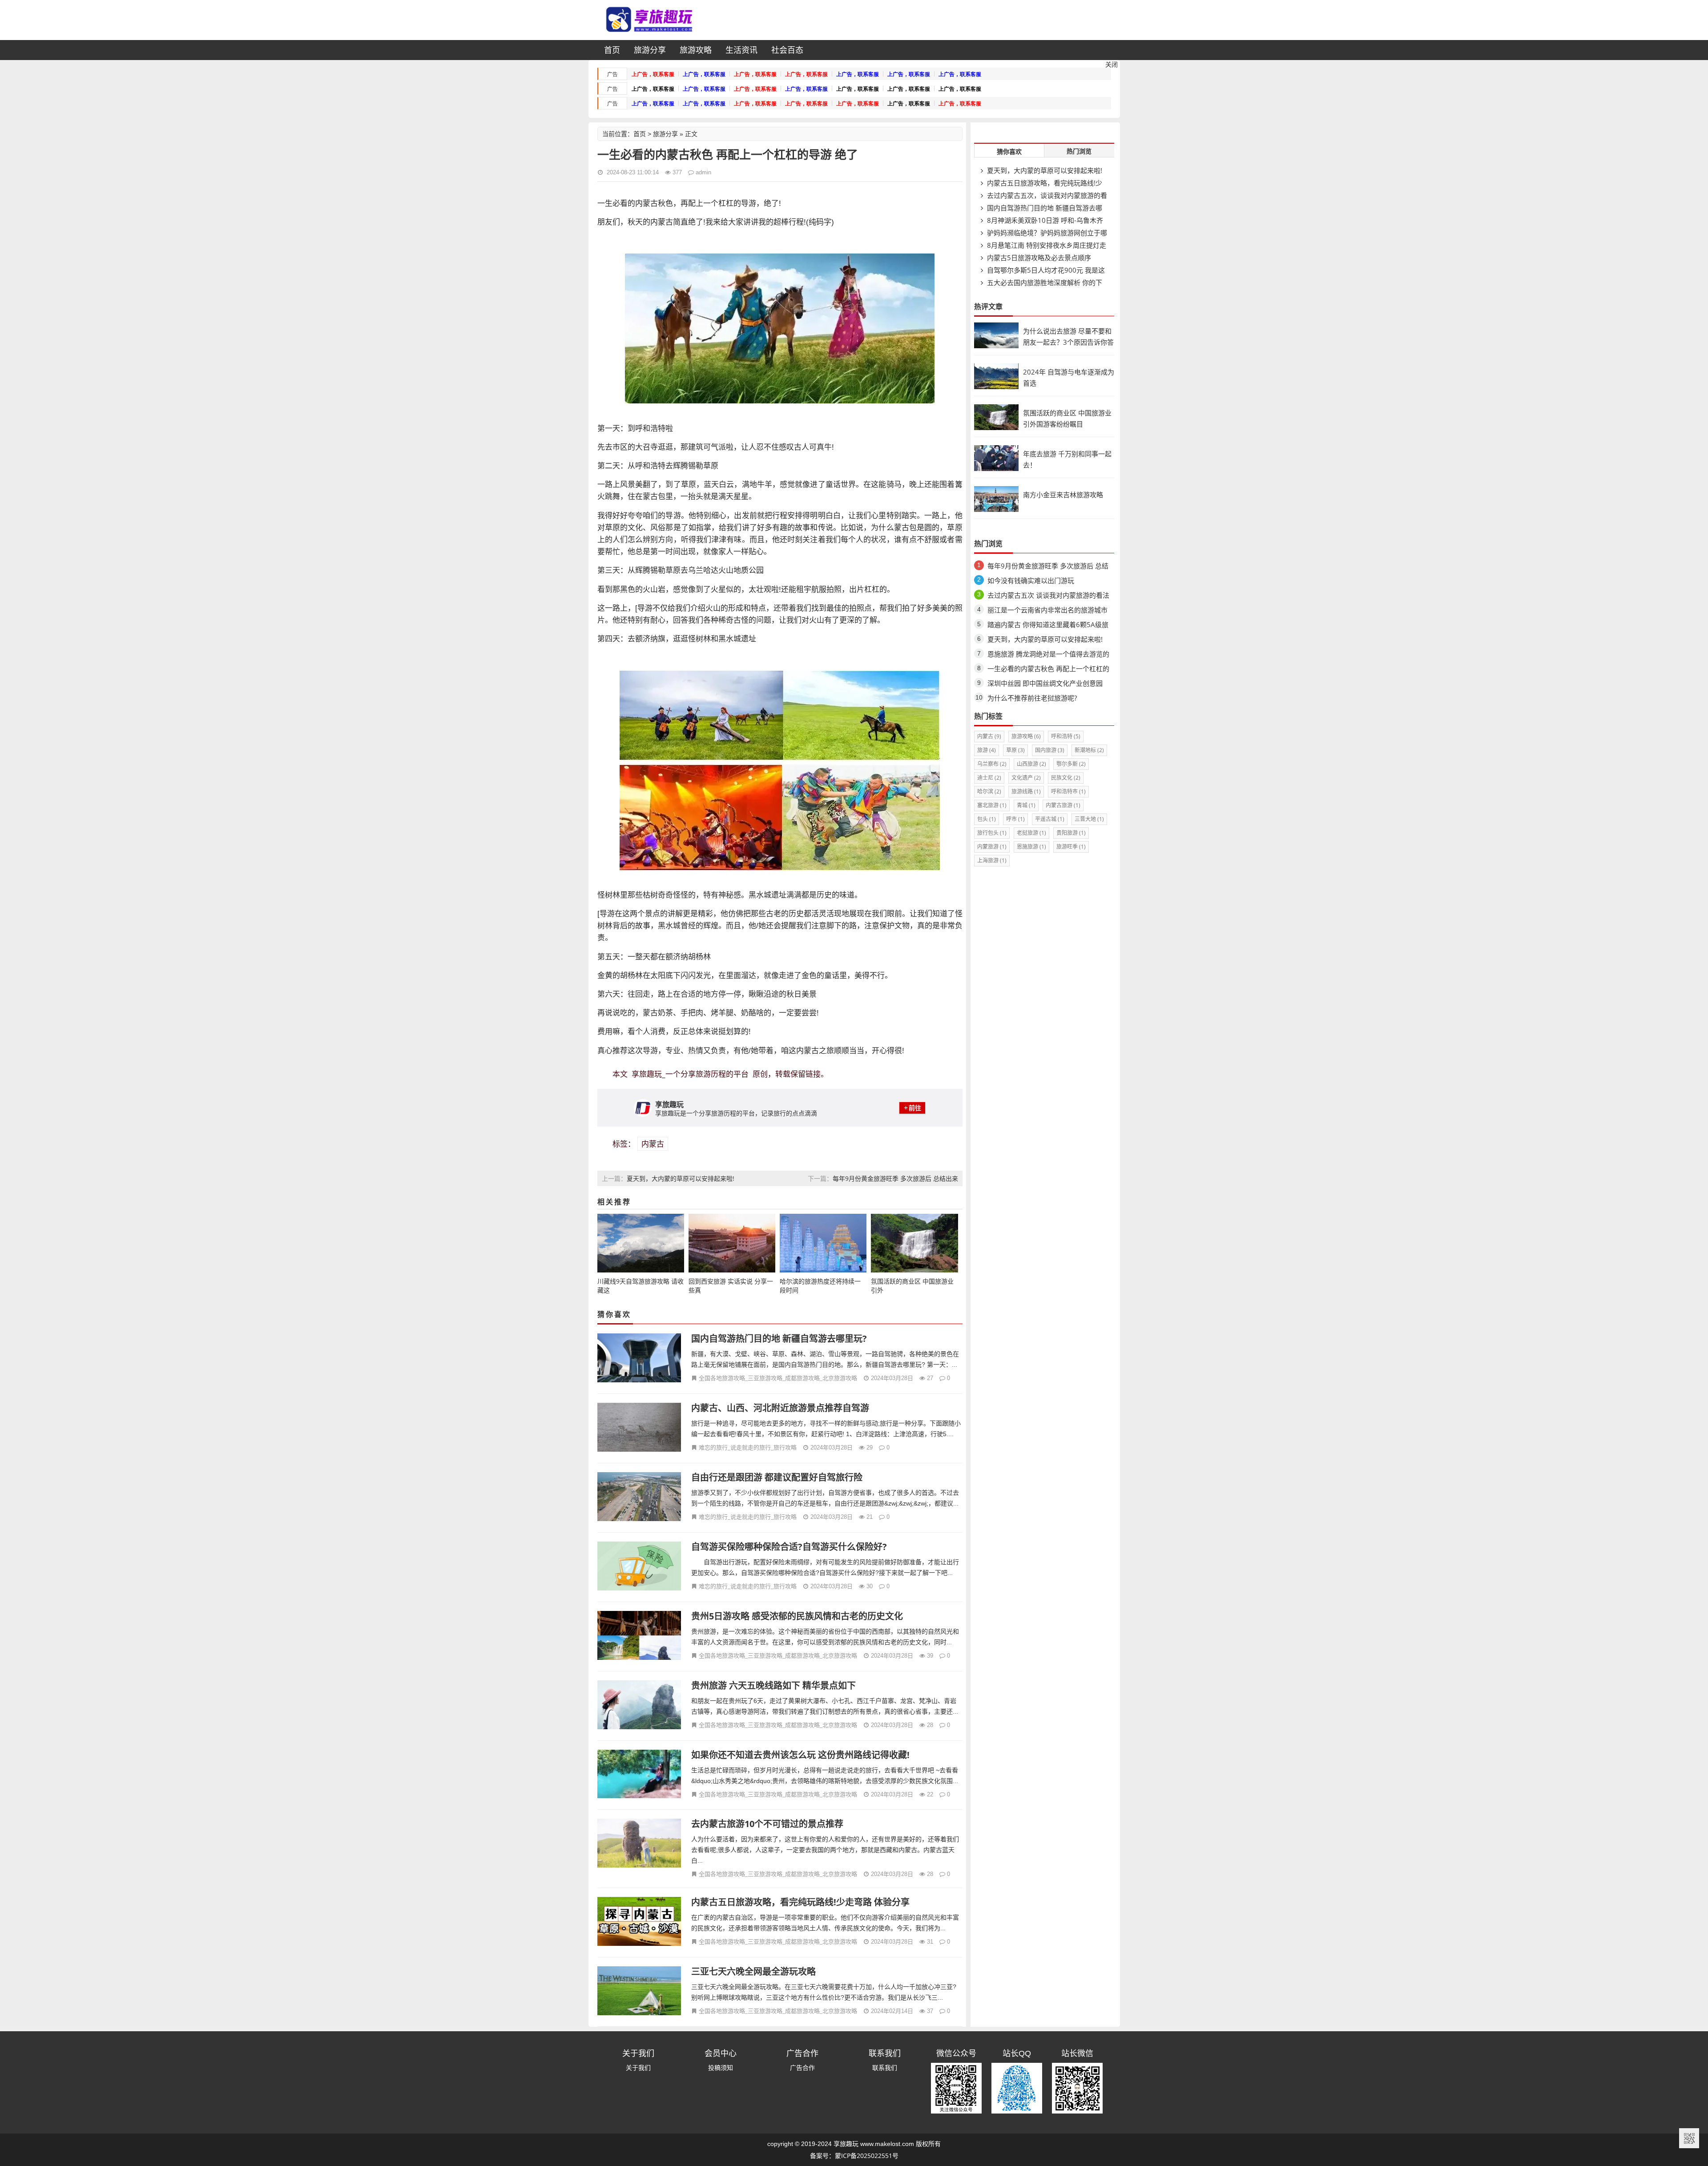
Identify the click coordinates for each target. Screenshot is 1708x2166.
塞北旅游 (992, 805)
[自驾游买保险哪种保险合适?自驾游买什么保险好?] (639, 1567)
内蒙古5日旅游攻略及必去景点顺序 (1038, 258)
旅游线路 (1026, 791)
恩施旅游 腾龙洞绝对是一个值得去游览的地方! (1048, 655)
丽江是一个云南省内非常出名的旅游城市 (1047, 610)
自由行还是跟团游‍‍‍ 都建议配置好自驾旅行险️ (777, 1477)
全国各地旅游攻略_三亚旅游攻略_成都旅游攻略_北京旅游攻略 (778, 1378)
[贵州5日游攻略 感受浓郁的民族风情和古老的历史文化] (639, 1637)
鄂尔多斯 (1071, 764)
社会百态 (787, 50)
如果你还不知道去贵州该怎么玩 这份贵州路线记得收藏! (800, 1755)
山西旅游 (1031, 764)
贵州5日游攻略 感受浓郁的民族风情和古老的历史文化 (797, 1616)
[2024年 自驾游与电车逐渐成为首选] (996, 387)
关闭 (1112, 64)
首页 (612, 50)
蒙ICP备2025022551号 (867, 2156)
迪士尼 (989, 778)
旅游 (987, 750)
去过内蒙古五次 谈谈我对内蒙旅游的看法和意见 (1048, 597)
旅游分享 (650, 50)
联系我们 (885, 2067)
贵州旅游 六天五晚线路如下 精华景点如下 (773, 1685)
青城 (1026, 805)
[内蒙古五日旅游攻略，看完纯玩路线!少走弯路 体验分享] (639, 1922)
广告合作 (802, 2067)
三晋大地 (1089, 819)
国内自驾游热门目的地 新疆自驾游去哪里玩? (779, 1339)
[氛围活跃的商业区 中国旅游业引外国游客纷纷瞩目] (996, 428)
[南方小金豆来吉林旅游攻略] (996, 509)
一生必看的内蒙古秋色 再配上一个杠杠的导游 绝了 (1048, 670)
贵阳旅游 (1071, 833)
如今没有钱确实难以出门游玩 (1031, 580)
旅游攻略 (696, 50)
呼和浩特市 (1068, 791)
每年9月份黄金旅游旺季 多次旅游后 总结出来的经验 (1048, 567)
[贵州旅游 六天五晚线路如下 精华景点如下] (639, 1706)
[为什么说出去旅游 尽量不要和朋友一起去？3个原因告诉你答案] (996, 346)
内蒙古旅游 (1063, 805)
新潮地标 (1089, 750)
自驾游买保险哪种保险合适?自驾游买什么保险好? (789, 1547)
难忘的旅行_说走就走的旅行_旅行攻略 (748, 1447)
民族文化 (1066, 778)
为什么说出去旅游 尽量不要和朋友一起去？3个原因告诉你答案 (1068, 342)
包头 (987, 819)
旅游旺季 (1071, 847)
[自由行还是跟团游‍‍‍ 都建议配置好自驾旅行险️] (639, 1498)
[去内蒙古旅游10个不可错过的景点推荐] (639, 1844)
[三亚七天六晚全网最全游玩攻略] (639, 1992)
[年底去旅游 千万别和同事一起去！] (996, 469)
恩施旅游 (1031, 847)
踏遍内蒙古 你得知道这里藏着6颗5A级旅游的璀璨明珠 (1048, 626)
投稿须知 (721, 2067)
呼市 (1015, 819)
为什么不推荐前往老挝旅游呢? (1032, 698)
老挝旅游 (1031, 833)
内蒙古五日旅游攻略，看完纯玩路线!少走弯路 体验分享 (800, 1902)
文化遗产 (1026, 778)
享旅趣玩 (846, 2144)
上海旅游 (992, 860)
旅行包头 (992, 833)
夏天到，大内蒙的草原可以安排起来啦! (681, 1178)
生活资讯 (741, 50)
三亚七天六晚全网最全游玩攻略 (753, 1971)
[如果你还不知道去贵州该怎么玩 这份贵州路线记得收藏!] (639, 1775)
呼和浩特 (1066, 736)
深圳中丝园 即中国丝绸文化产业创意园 (1045, 683)
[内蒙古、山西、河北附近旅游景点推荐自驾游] (639, 1428)
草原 (1015, 750)
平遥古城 (1050, 819)
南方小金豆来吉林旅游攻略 (1063, 495)
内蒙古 (653, 1144)
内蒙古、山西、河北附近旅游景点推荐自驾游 (780, 1408)
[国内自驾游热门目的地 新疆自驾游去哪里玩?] (639, 1359)
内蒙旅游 (992, 847)
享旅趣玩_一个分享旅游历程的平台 (690, 1074)
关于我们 (638, 2067)
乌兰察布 (992, 764)
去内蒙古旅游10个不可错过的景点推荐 (767, 1824)
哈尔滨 (989, 791)
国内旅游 (1050, 750)
